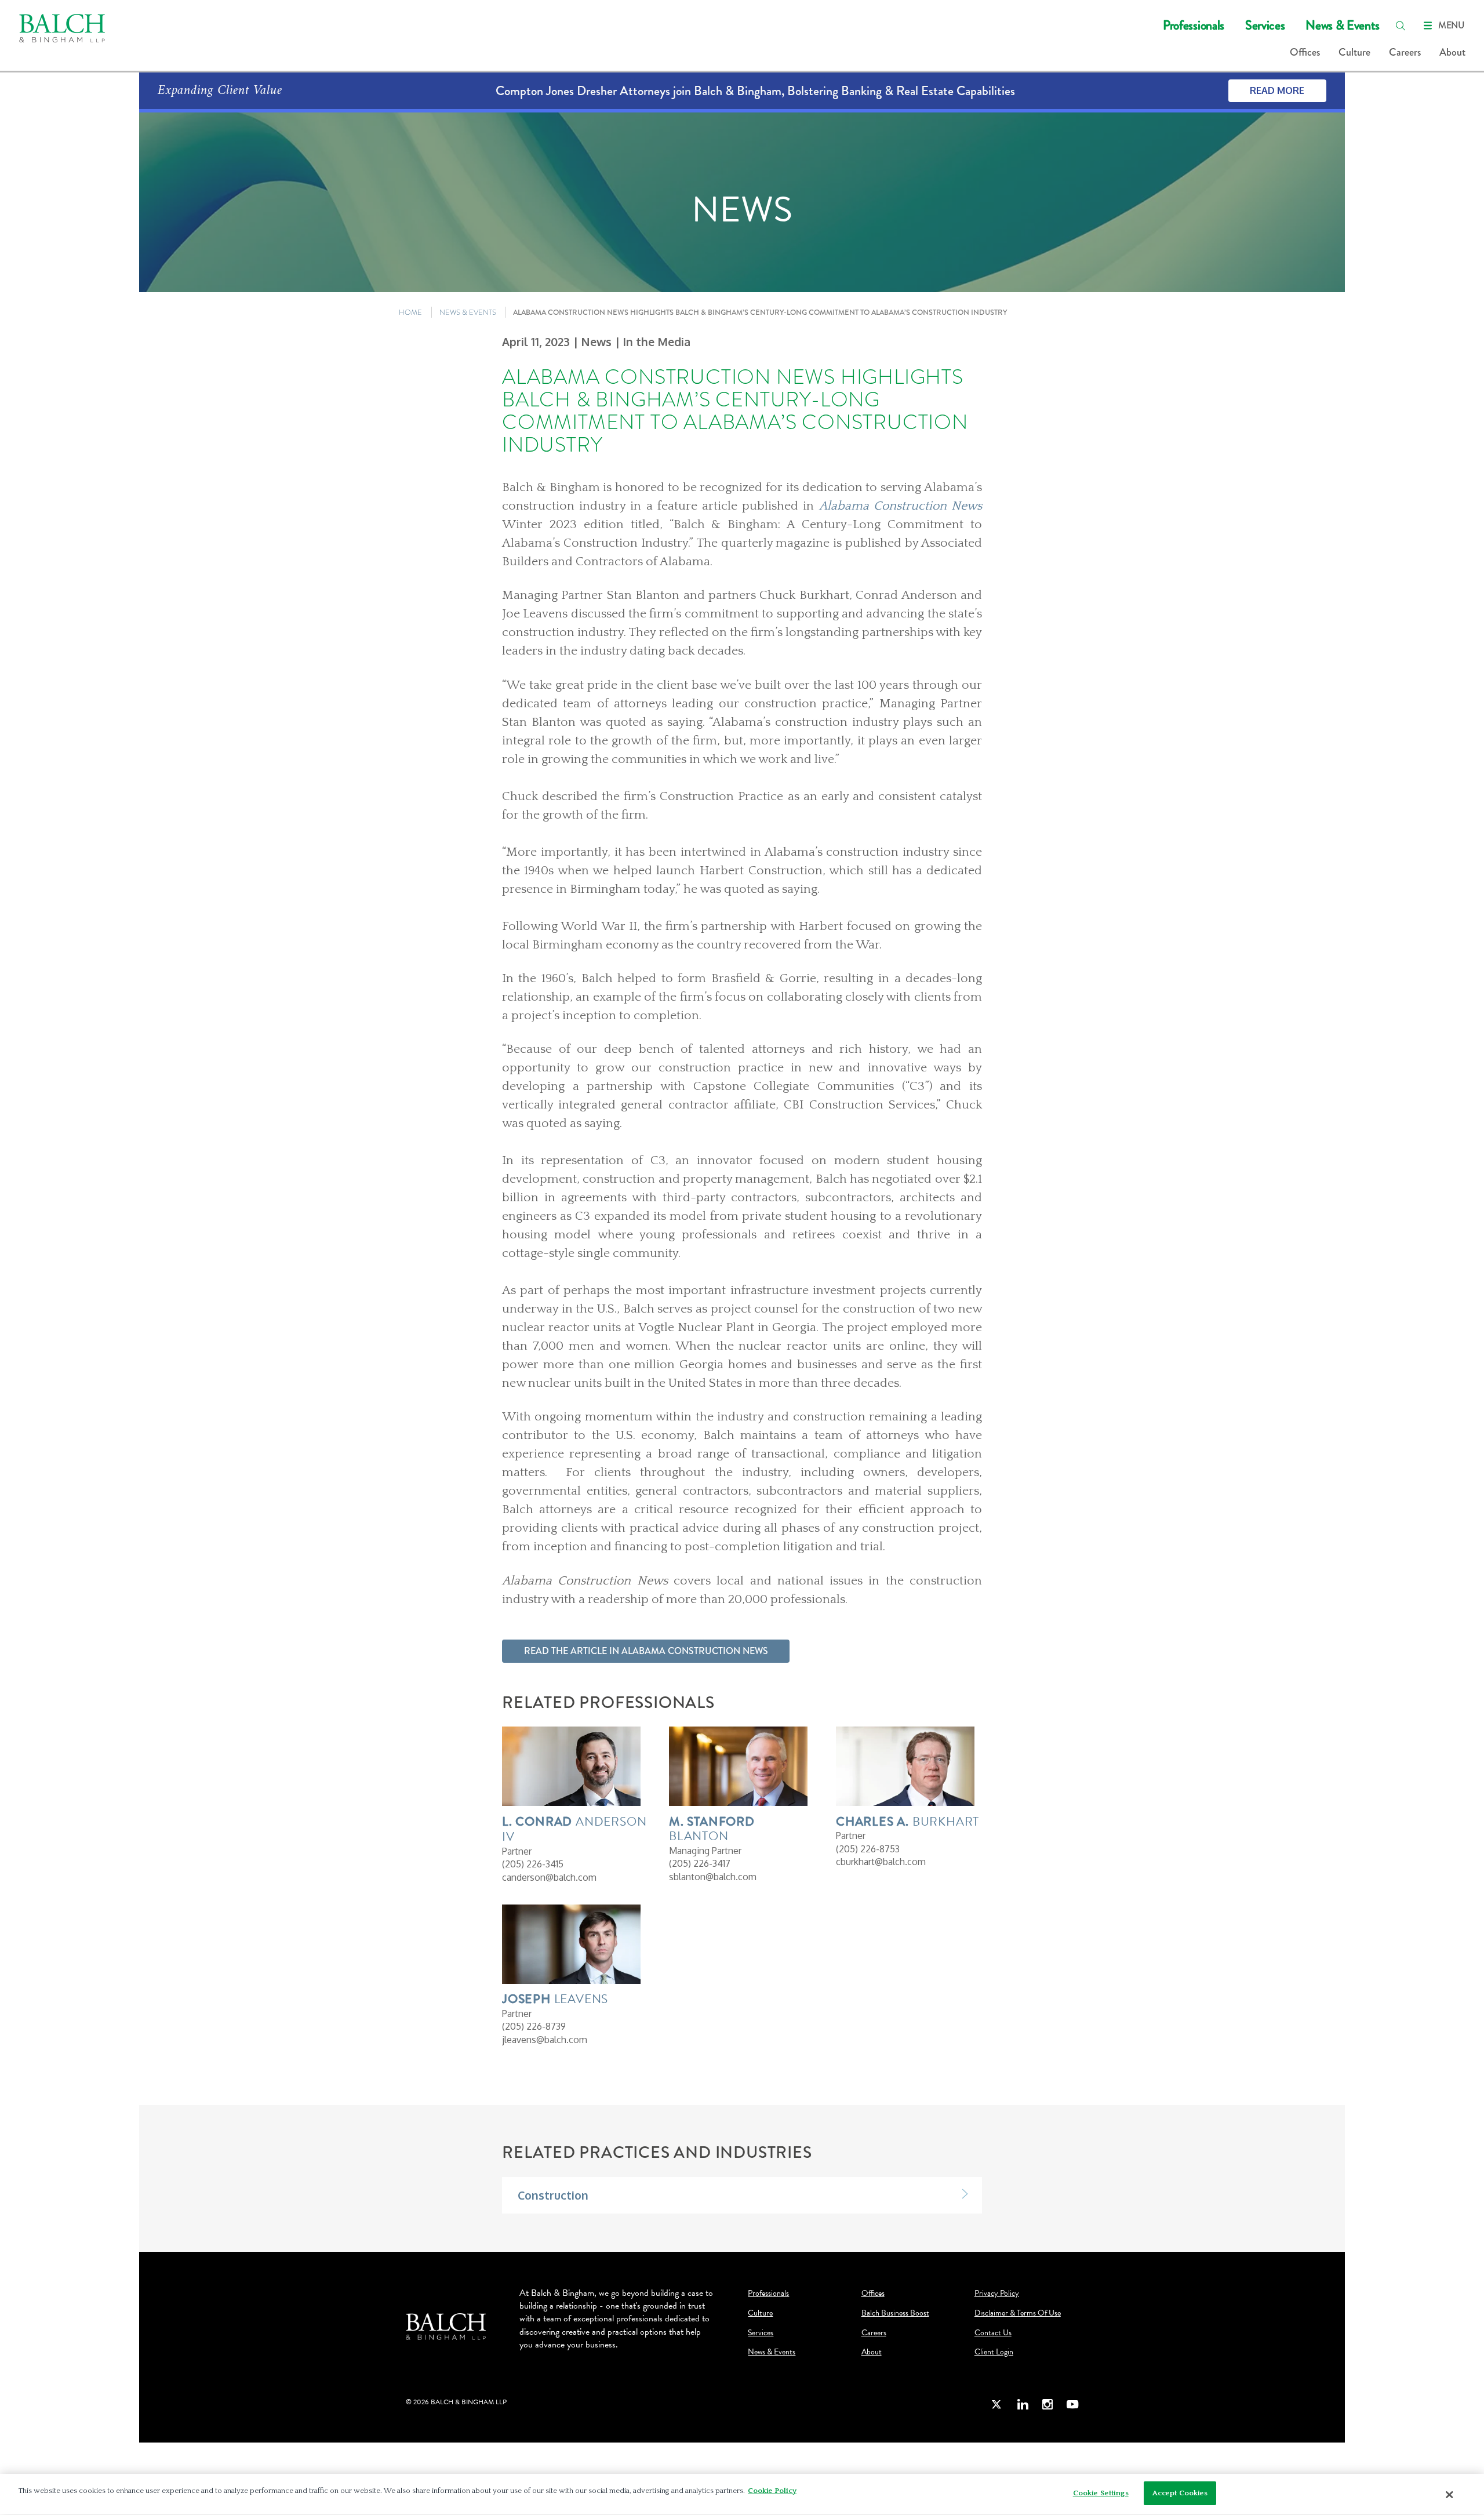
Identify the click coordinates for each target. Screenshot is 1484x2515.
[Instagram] (1047, 2404)
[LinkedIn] (1023, 2404)
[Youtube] (1072, 2404)
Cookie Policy (772, 2491)
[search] (1401, 26)
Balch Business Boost (895, 2313)
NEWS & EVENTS (468, 312)
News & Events (1343, 25)
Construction (553, 2195)
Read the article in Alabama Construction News (646, 1651)
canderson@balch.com (549, 1877)
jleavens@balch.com (545, 2040)
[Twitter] (997, 2404)
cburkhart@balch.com (881, 1862)
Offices (1305, 52)
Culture (1354, 52)
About (1452, 52)
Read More (1277, 90)
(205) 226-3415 (533, 1864)
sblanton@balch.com (713, 1877)
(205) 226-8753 (868, 1849)
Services (1265, 25)
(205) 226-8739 (534, 2026)
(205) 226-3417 (700, 1863)
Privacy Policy (997, 2294)
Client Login (994, 2352)
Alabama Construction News (901, 506)
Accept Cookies (1180, 2493)
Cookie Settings (1101, 2493)
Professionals (1194, 25)
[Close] (1450, 2495)
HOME (410, 312)
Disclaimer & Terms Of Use (1018, 2313)
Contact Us (993, 2333)
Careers (1405, 52)
